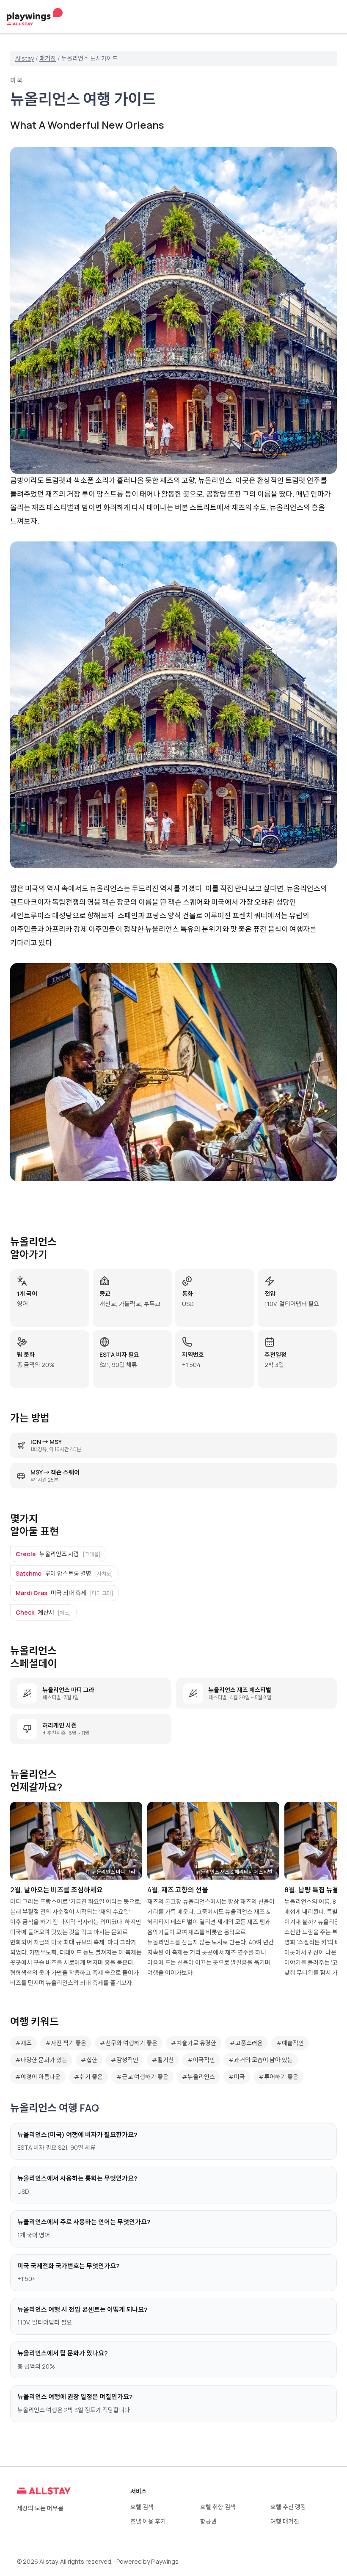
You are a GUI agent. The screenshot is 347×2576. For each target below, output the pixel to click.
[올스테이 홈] (35, 17)
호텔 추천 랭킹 (288, 2507)
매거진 (48, 58)
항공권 (208, 2521)
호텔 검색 (142, 2507)
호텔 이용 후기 (148, 2521)
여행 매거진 (285, 2521)
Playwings (165, 2561)
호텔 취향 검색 (218, 2507)
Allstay (25, 58)
